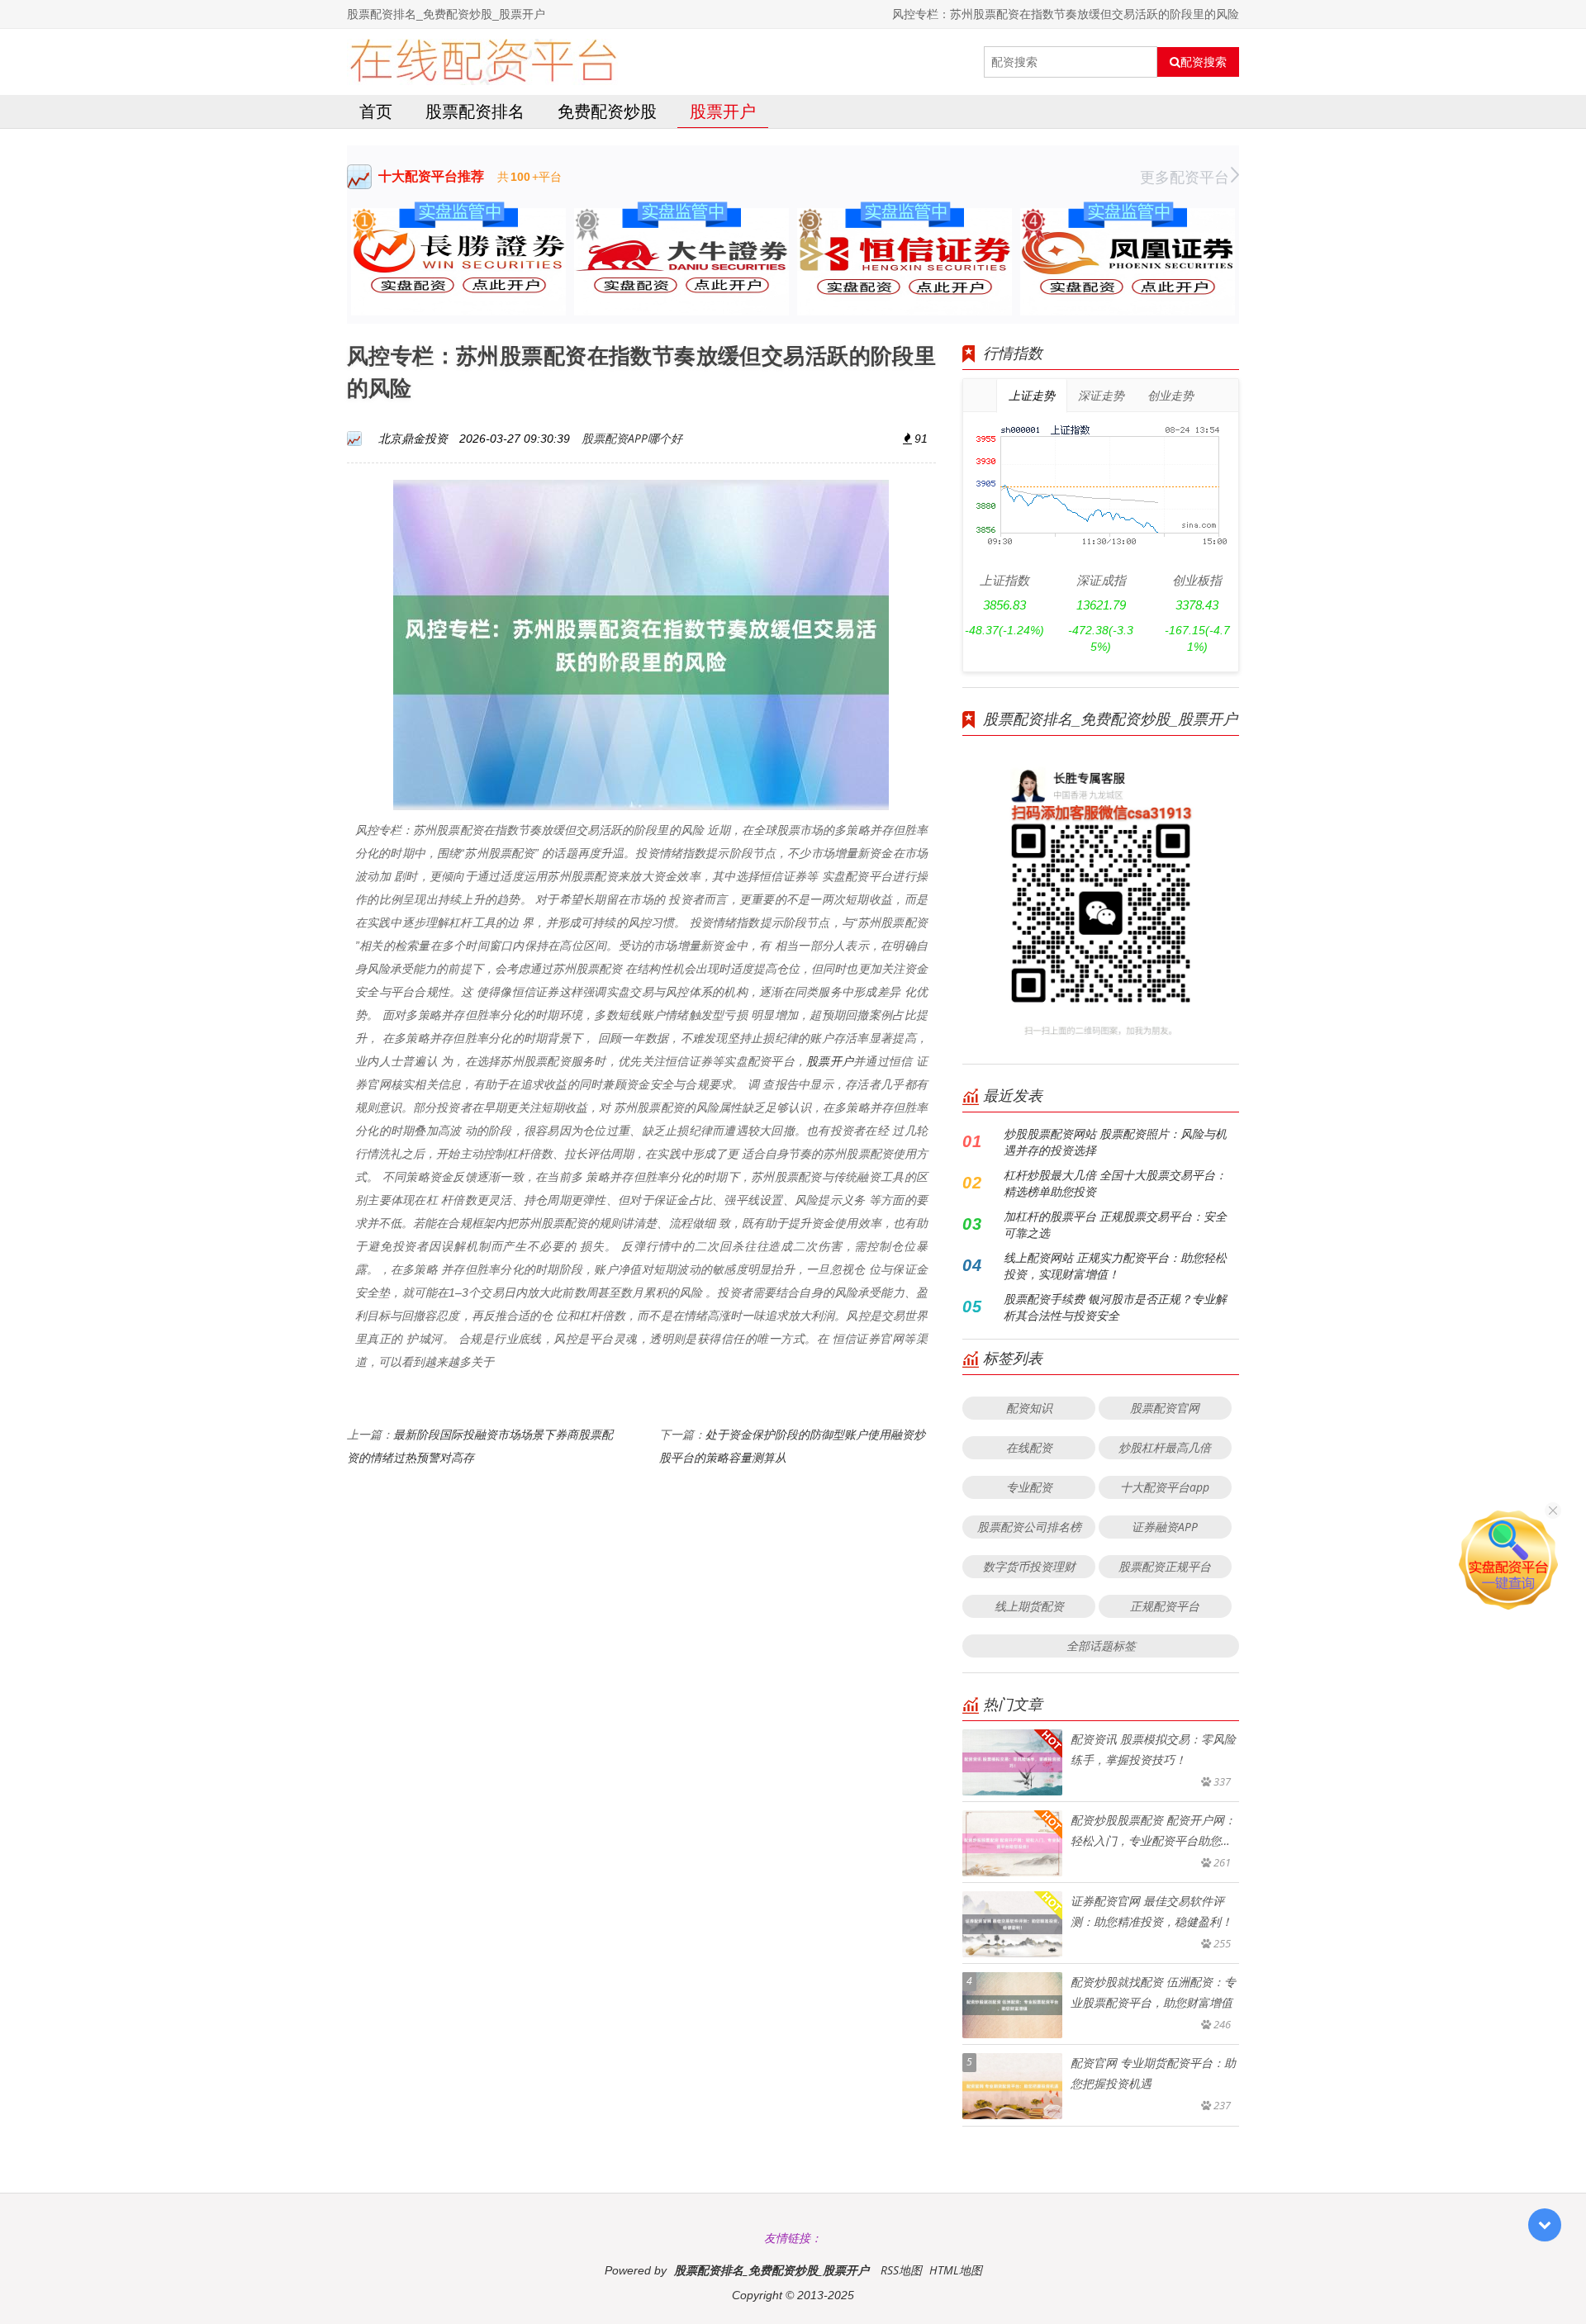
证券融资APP (1165, 1527)
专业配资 (1029, 1487)
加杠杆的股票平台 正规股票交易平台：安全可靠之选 (1115, 1224)
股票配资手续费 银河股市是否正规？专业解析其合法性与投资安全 (1115, 1307)
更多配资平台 (1185, 177)
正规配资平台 (1165, 1606)
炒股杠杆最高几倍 (1165, 1447)
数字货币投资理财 (1029, 1566)
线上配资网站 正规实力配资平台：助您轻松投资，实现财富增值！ (1115, 1266)
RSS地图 (901, 2270)
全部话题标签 (1101, 1646)
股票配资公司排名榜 (1029, 1527)
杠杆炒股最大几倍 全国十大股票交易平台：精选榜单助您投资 (1115, 1183)
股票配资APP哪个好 (632, 438)
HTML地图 (956, 2270)
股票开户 (723, 111)
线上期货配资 (1029, 1606)
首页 (376, 111)
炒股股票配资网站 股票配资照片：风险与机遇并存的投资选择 (1115, 1142)
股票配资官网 (1165, 1408)
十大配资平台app (1165, 1487)
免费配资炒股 (607, 111)
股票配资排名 (475, 111)
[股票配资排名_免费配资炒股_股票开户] (483, 62)
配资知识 (1029, 1408)
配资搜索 (1204, 62)
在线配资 (1029, 1447)
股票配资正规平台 (1165, 1566)
